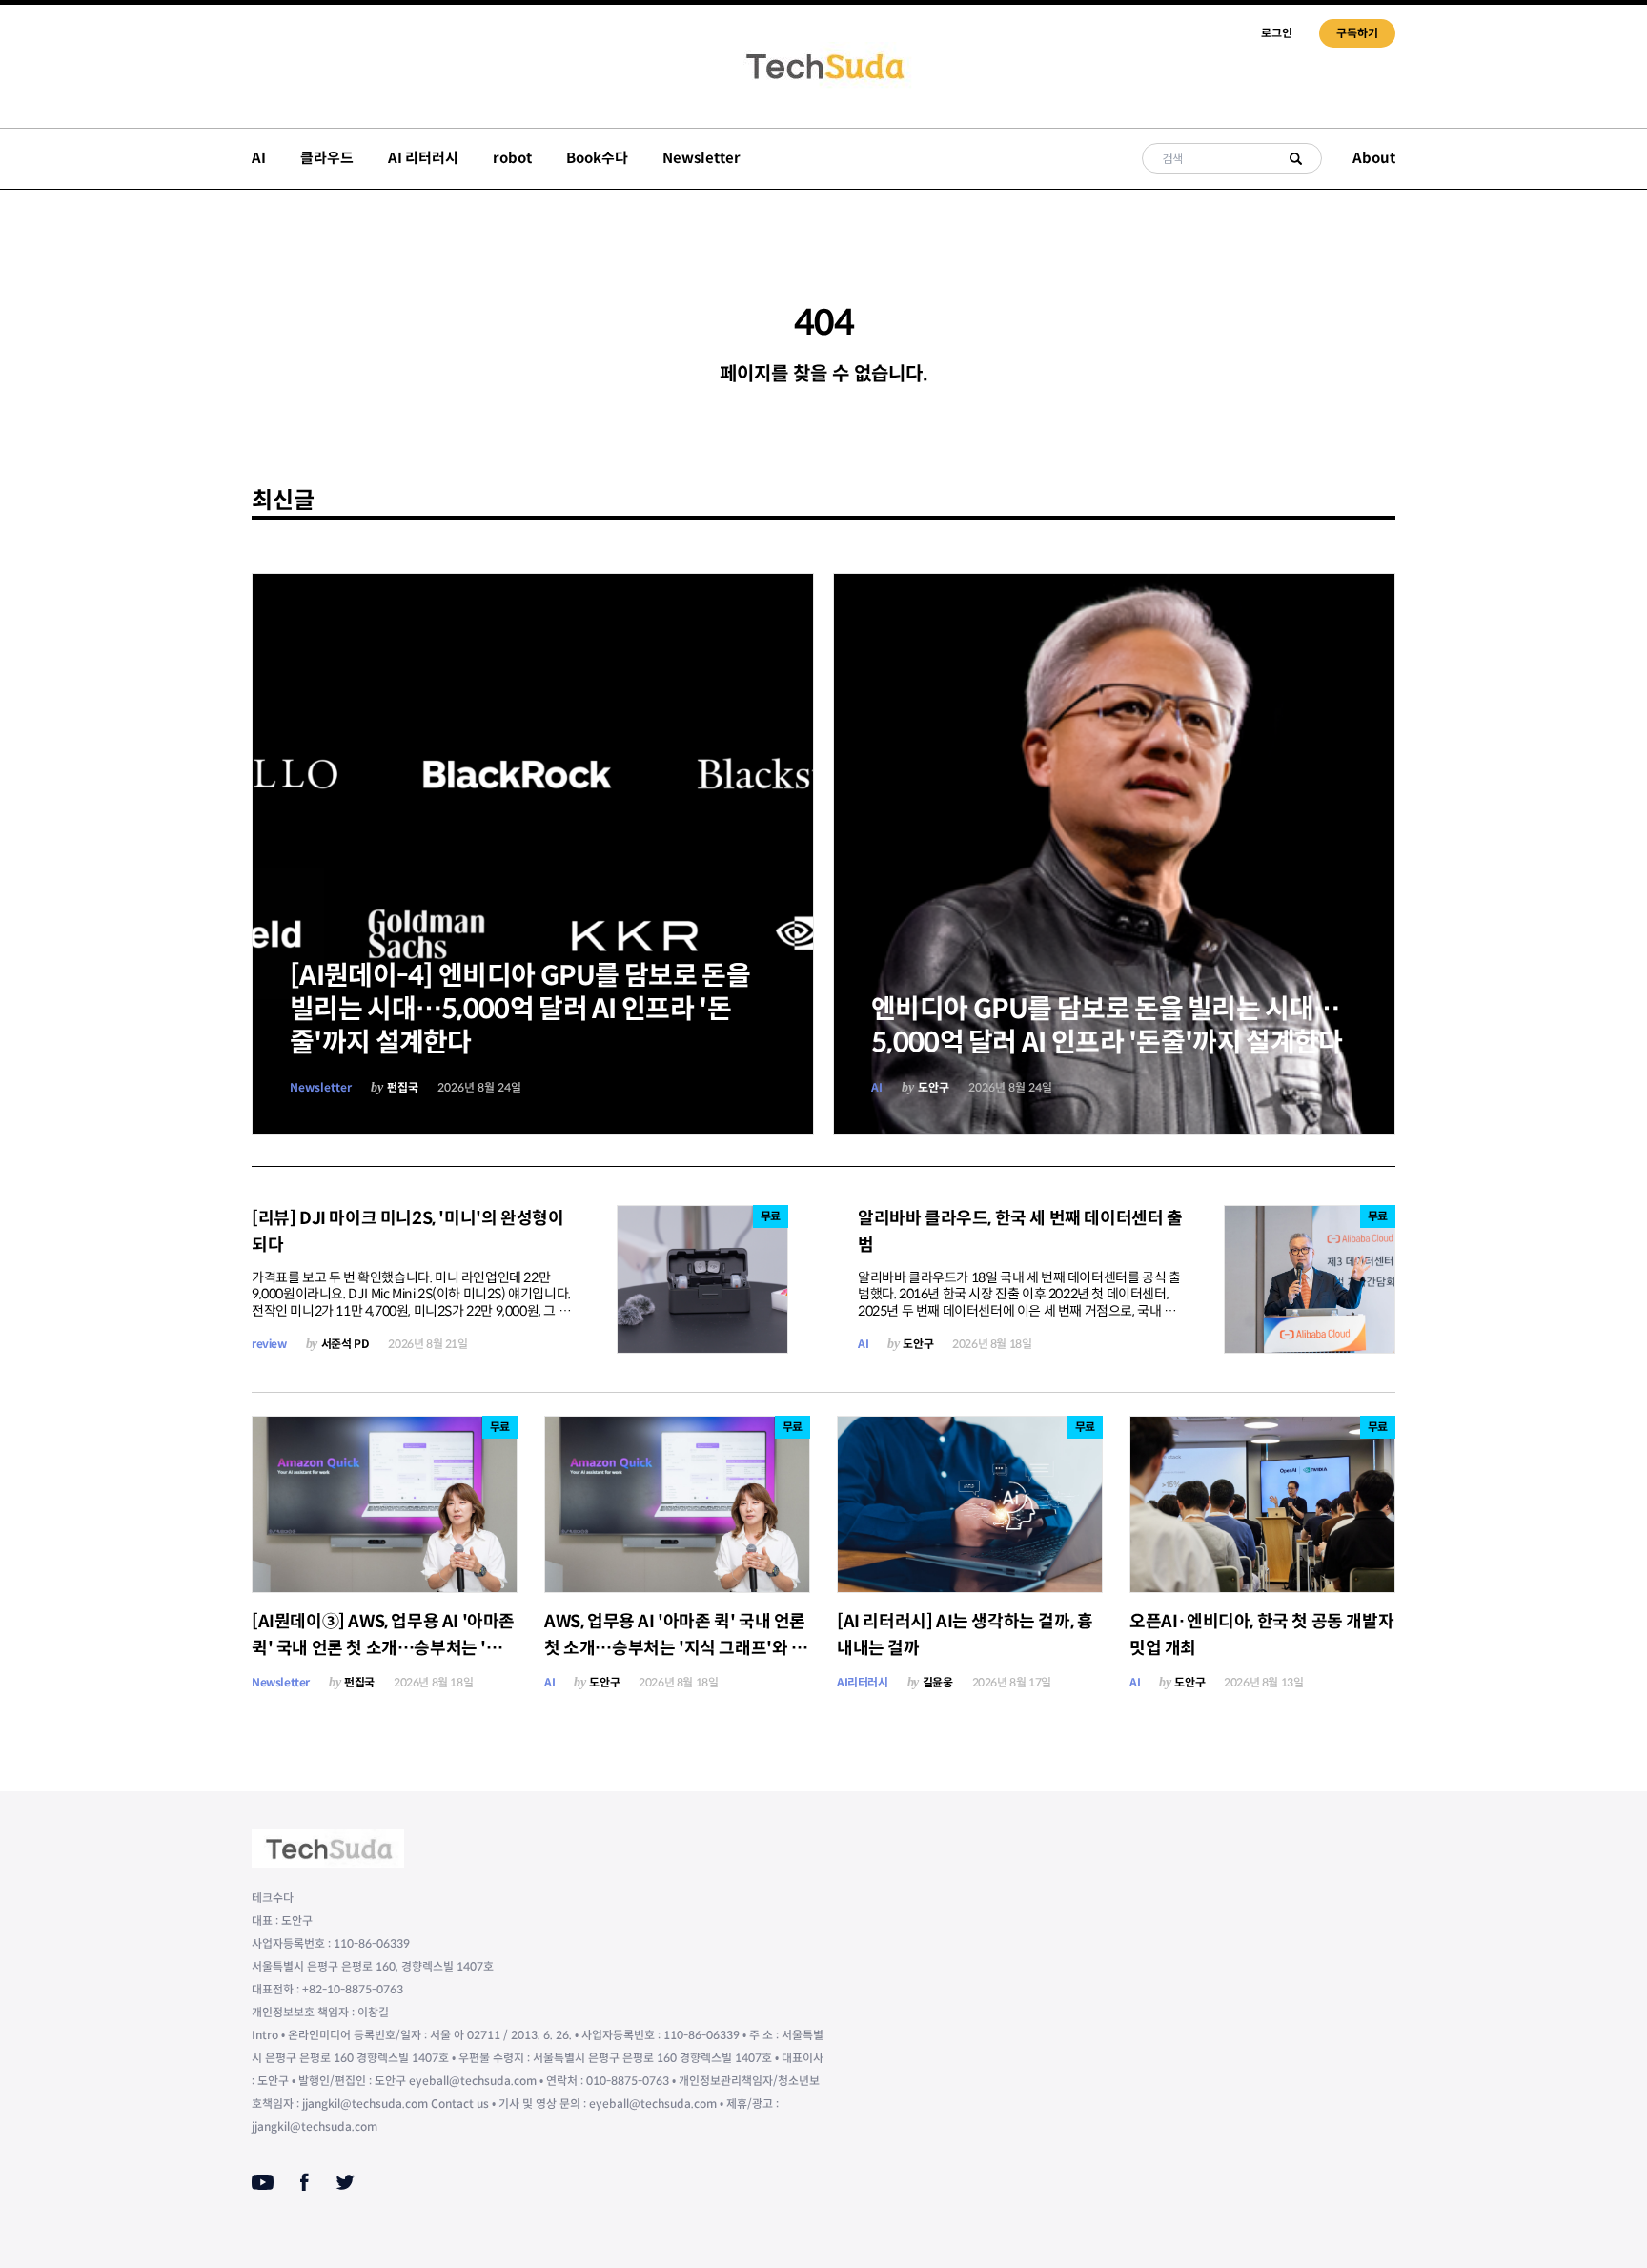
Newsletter (701, 158)
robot (512, 158)
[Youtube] (263, 2182)
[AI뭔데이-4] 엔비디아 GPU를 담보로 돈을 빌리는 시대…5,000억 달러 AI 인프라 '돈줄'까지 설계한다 (520, 1009)
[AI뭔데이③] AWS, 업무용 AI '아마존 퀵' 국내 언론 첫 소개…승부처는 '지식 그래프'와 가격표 (383, 1648)
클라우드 (327, 158)
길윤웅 (938, 1682)
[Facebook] (305, 2182)
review (269, 1344)
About (1374, 158)
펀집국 (403, 1087)
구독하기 (1357, 33)
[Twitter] (345, 2182)
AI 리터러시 (423, 158)
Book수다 (597, 158)
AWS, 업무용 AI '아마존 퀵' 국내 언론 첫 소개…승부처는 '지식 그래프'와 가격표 (676, 1648)
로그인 (1277, 33)
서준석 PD (346, 1344)
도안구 (934, 1087)
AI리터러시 (863, 1682)
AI (259, 158)
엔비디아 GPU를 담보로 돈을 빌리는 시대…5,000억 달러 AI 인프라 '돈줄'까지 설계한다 (1107, 1026)
